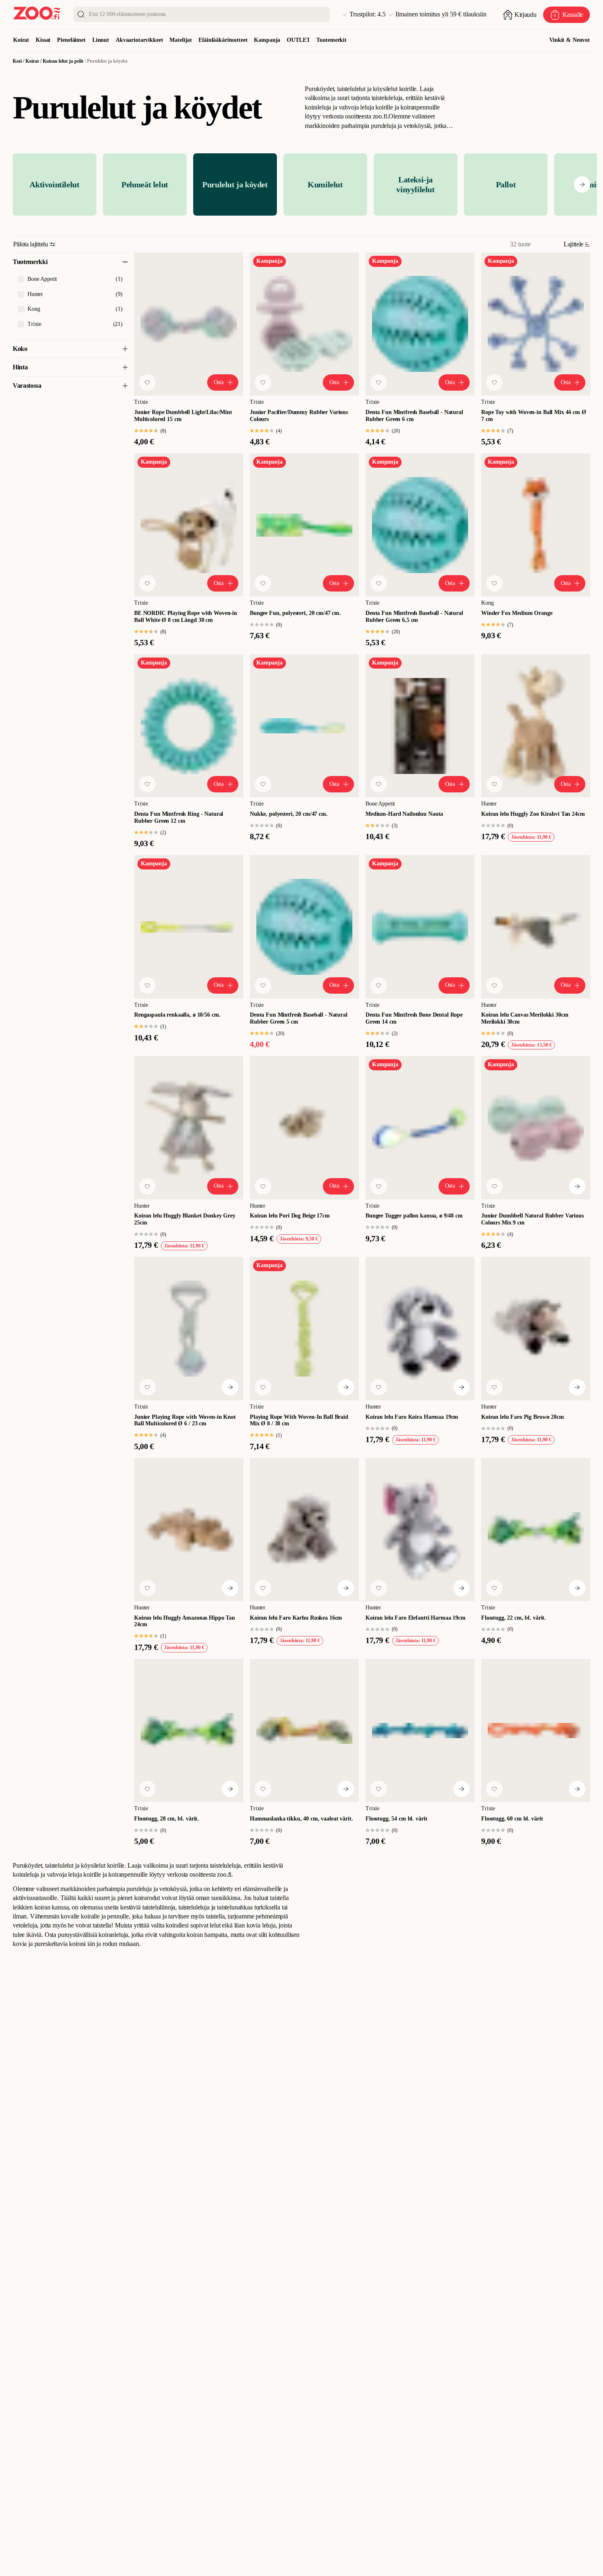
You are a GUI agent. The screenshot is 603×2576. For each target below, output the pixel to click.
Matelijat (181, 40)
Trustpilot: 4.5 (368, 14)
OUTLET (298, 40)
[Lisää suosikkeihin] (147, 382)
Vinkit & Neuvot (570, 40)
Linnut (101, 40)
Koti (17, 61)
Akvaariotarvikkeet (139, 40)
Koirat (21, 40)
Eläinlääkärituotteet (223, 40)
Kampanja (267, 40)
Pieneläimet (71, 40)
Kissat (43, 40)
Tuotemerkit (331, 40)
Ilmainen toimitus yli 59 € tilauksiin (441, 14)
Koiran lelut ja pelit (63, 61)
